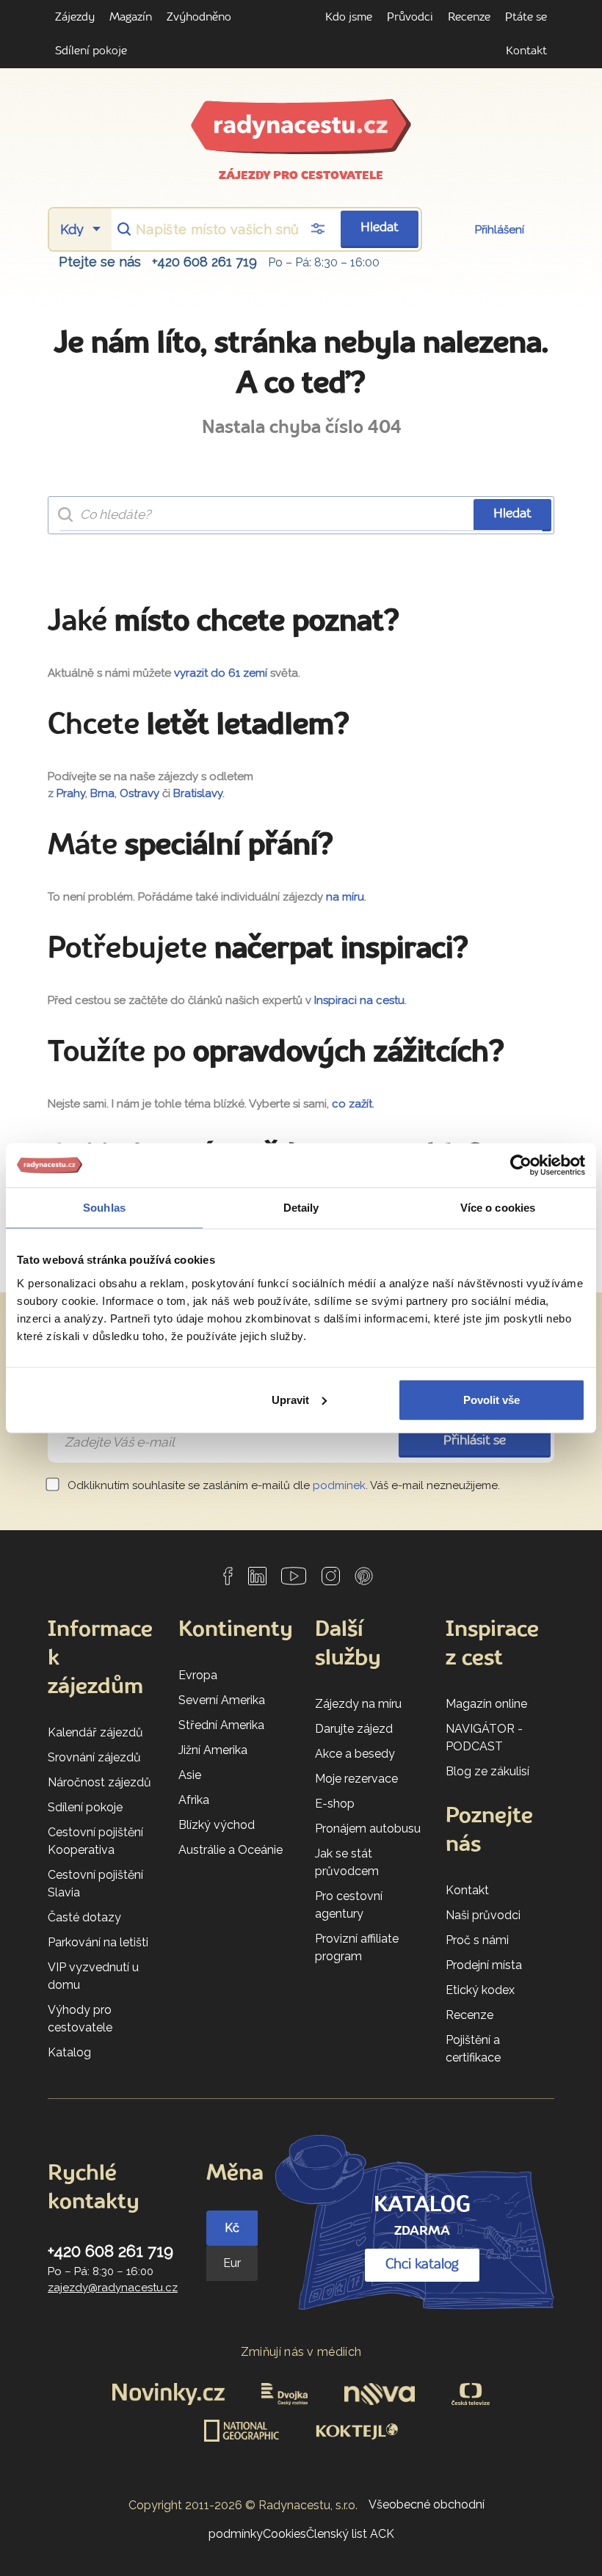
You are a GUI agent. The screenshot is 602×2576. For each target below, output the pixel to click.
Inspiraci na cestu (359, 1000)
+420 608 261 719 (204, 262)
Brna (102, 793)
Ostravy (139, 793)
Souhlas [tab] (104, 1208)
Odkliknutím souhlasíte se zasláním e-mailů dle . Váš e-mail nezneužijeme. (282, 1485)
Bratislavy (198, 793)
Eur (232, 2263)
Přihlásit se (475, 1441)
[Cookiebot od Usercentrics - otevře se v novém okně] (521, 1165)
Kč (232, 2228)
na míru (345, 897)
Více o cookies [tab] (498, 1208)
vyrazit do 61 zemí (221, 673)
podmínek (339, 1485)
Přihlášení (500, 230)
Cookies (284, 2534)
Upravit (290, 1399)
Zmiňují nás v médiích (301, 2352)
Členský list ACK (350, 2534)
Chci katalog (422, 2265)
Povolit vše (492, 1399)
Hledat (380, 228)
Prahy (71, 793)
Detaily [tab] (301, 1208)
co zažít (352, 1104)
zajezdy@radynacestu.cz (113, 2288)
